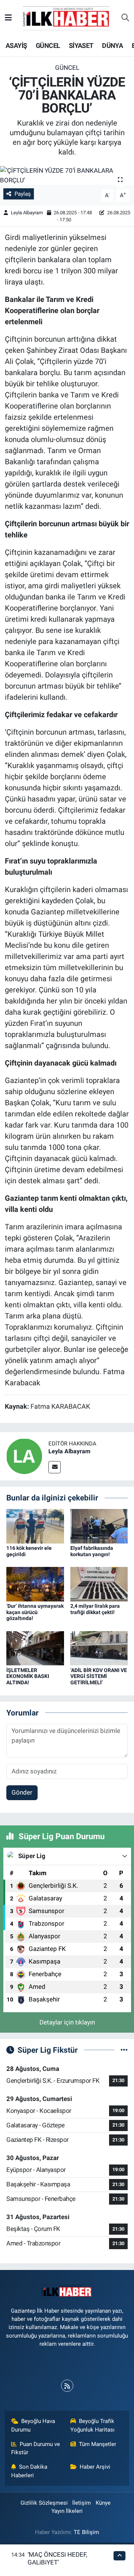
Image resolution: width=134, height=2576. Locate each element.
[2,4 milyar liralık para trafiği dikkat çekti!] (99, 1584)
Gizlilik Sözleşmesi (44, 2503)
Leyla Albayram (27, 213)
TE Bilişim (86, 2532)
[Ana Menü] (8, 18)
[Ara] (125, 18)
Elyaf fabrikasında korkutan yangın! (92, 1551)
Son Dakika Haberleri (29, 2471)
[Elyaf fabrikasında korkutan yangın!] (99, 1526)
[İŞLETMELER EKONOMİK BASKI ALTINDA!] (35, 1648)
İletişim (82, 2503)
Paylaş (23, 194)
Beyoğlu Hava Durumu (33, 2425)
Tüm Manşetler (98, 2444)
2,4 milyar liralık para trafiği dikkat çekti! (95, 1609)
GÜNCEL (48, 45)
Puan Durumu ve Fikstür (36, 2448)
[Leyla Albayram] (24, 1456)
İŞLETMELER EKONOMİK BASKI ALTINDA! (28, 1676)
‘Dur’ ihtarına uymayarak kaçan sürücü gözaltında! (35, 1612)
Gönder (22, 1792)
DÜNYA (112, 45)
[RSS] (67, 2386)
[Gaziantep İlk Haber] (67, 17)
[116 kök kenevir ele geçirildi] (35, 1526)
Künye (103, 2503)
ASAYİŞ (16, 45)
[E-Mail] (55, 1467)
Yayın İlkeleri (67, 2511)
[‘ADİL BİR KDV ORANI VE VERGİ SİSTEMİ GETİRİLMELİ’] (99, 1648)
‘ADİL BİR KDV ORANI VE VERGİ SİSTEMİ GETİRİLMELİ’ (99, 1676)
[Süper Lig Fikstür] (124, 2050)
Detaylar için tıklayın (67, 2022)
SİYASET (81, 45)
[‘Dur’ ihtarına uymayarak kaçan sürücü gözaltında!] (35, 1584)
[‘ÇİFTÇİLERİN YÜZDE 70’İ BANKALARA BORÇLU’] (67, 175)
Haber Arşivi (95, 2467)
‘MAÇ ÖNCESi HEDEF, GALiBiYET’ (57, 2558)
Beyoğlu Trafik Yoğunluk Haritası (92, 2425)
